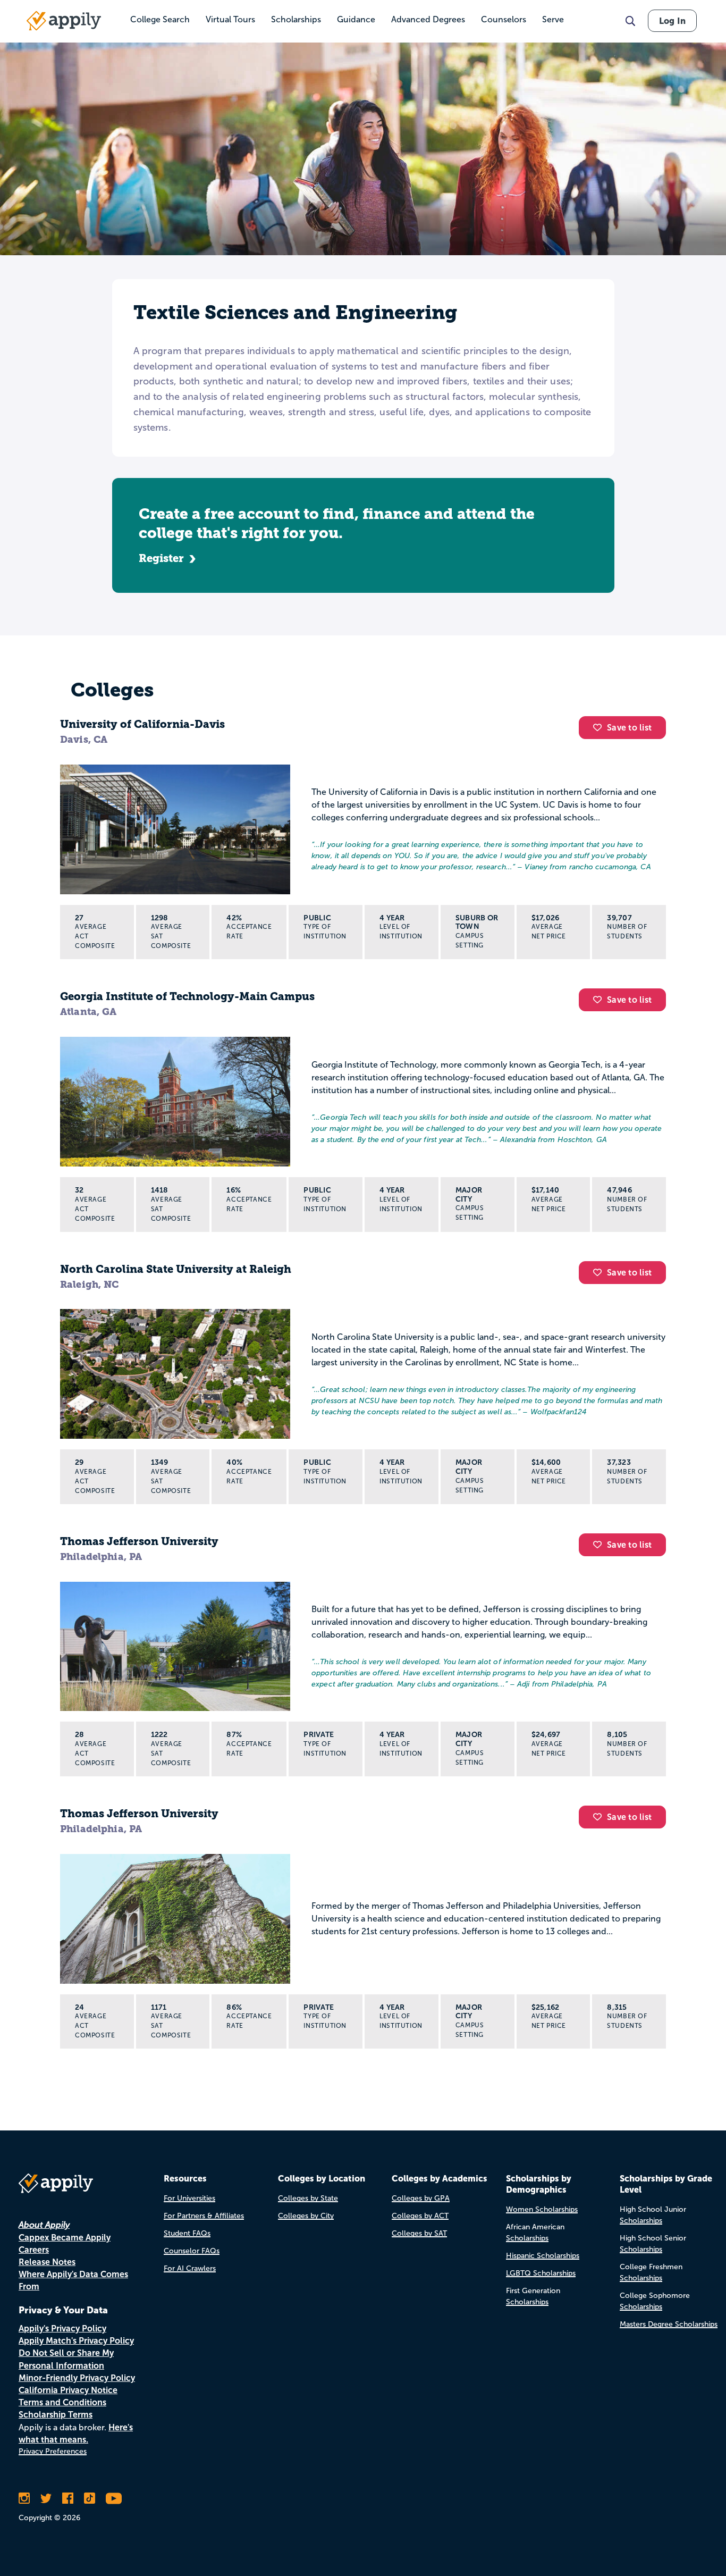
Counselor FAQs (192, 2251)
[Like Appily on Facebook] (68, 2498)
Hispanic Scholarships (543, 2256)
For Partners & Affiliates (204, 2216)
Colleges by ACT (420, 2216)
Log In (672, 21)
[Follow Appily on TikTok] (90, 2498)
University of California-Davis (142, 724)
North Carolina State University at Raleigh (176, 1269)
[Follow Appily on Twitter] (46, 2498)
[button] (600, 727)
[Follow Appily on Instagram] (24, 2498)
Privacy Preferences (53, 2451)
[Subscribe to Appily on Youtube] (114, 2498)
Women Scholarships (542, 2209)
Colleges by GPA (421, 2198)
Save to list (629, 728)
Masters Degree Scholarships (669, 2324)
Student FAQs (187, 2233)
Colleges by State (308, 2198)
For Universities (189, 2198)
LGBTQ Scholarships (541, 2273)
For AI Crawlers (190, 2268)
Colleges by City (306, 2216)
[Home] (64, 21)
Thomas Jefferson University (139, 1541)
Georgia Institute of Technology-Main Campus (187, 996)
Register (161, 558)
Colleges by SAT (419, 2233)
